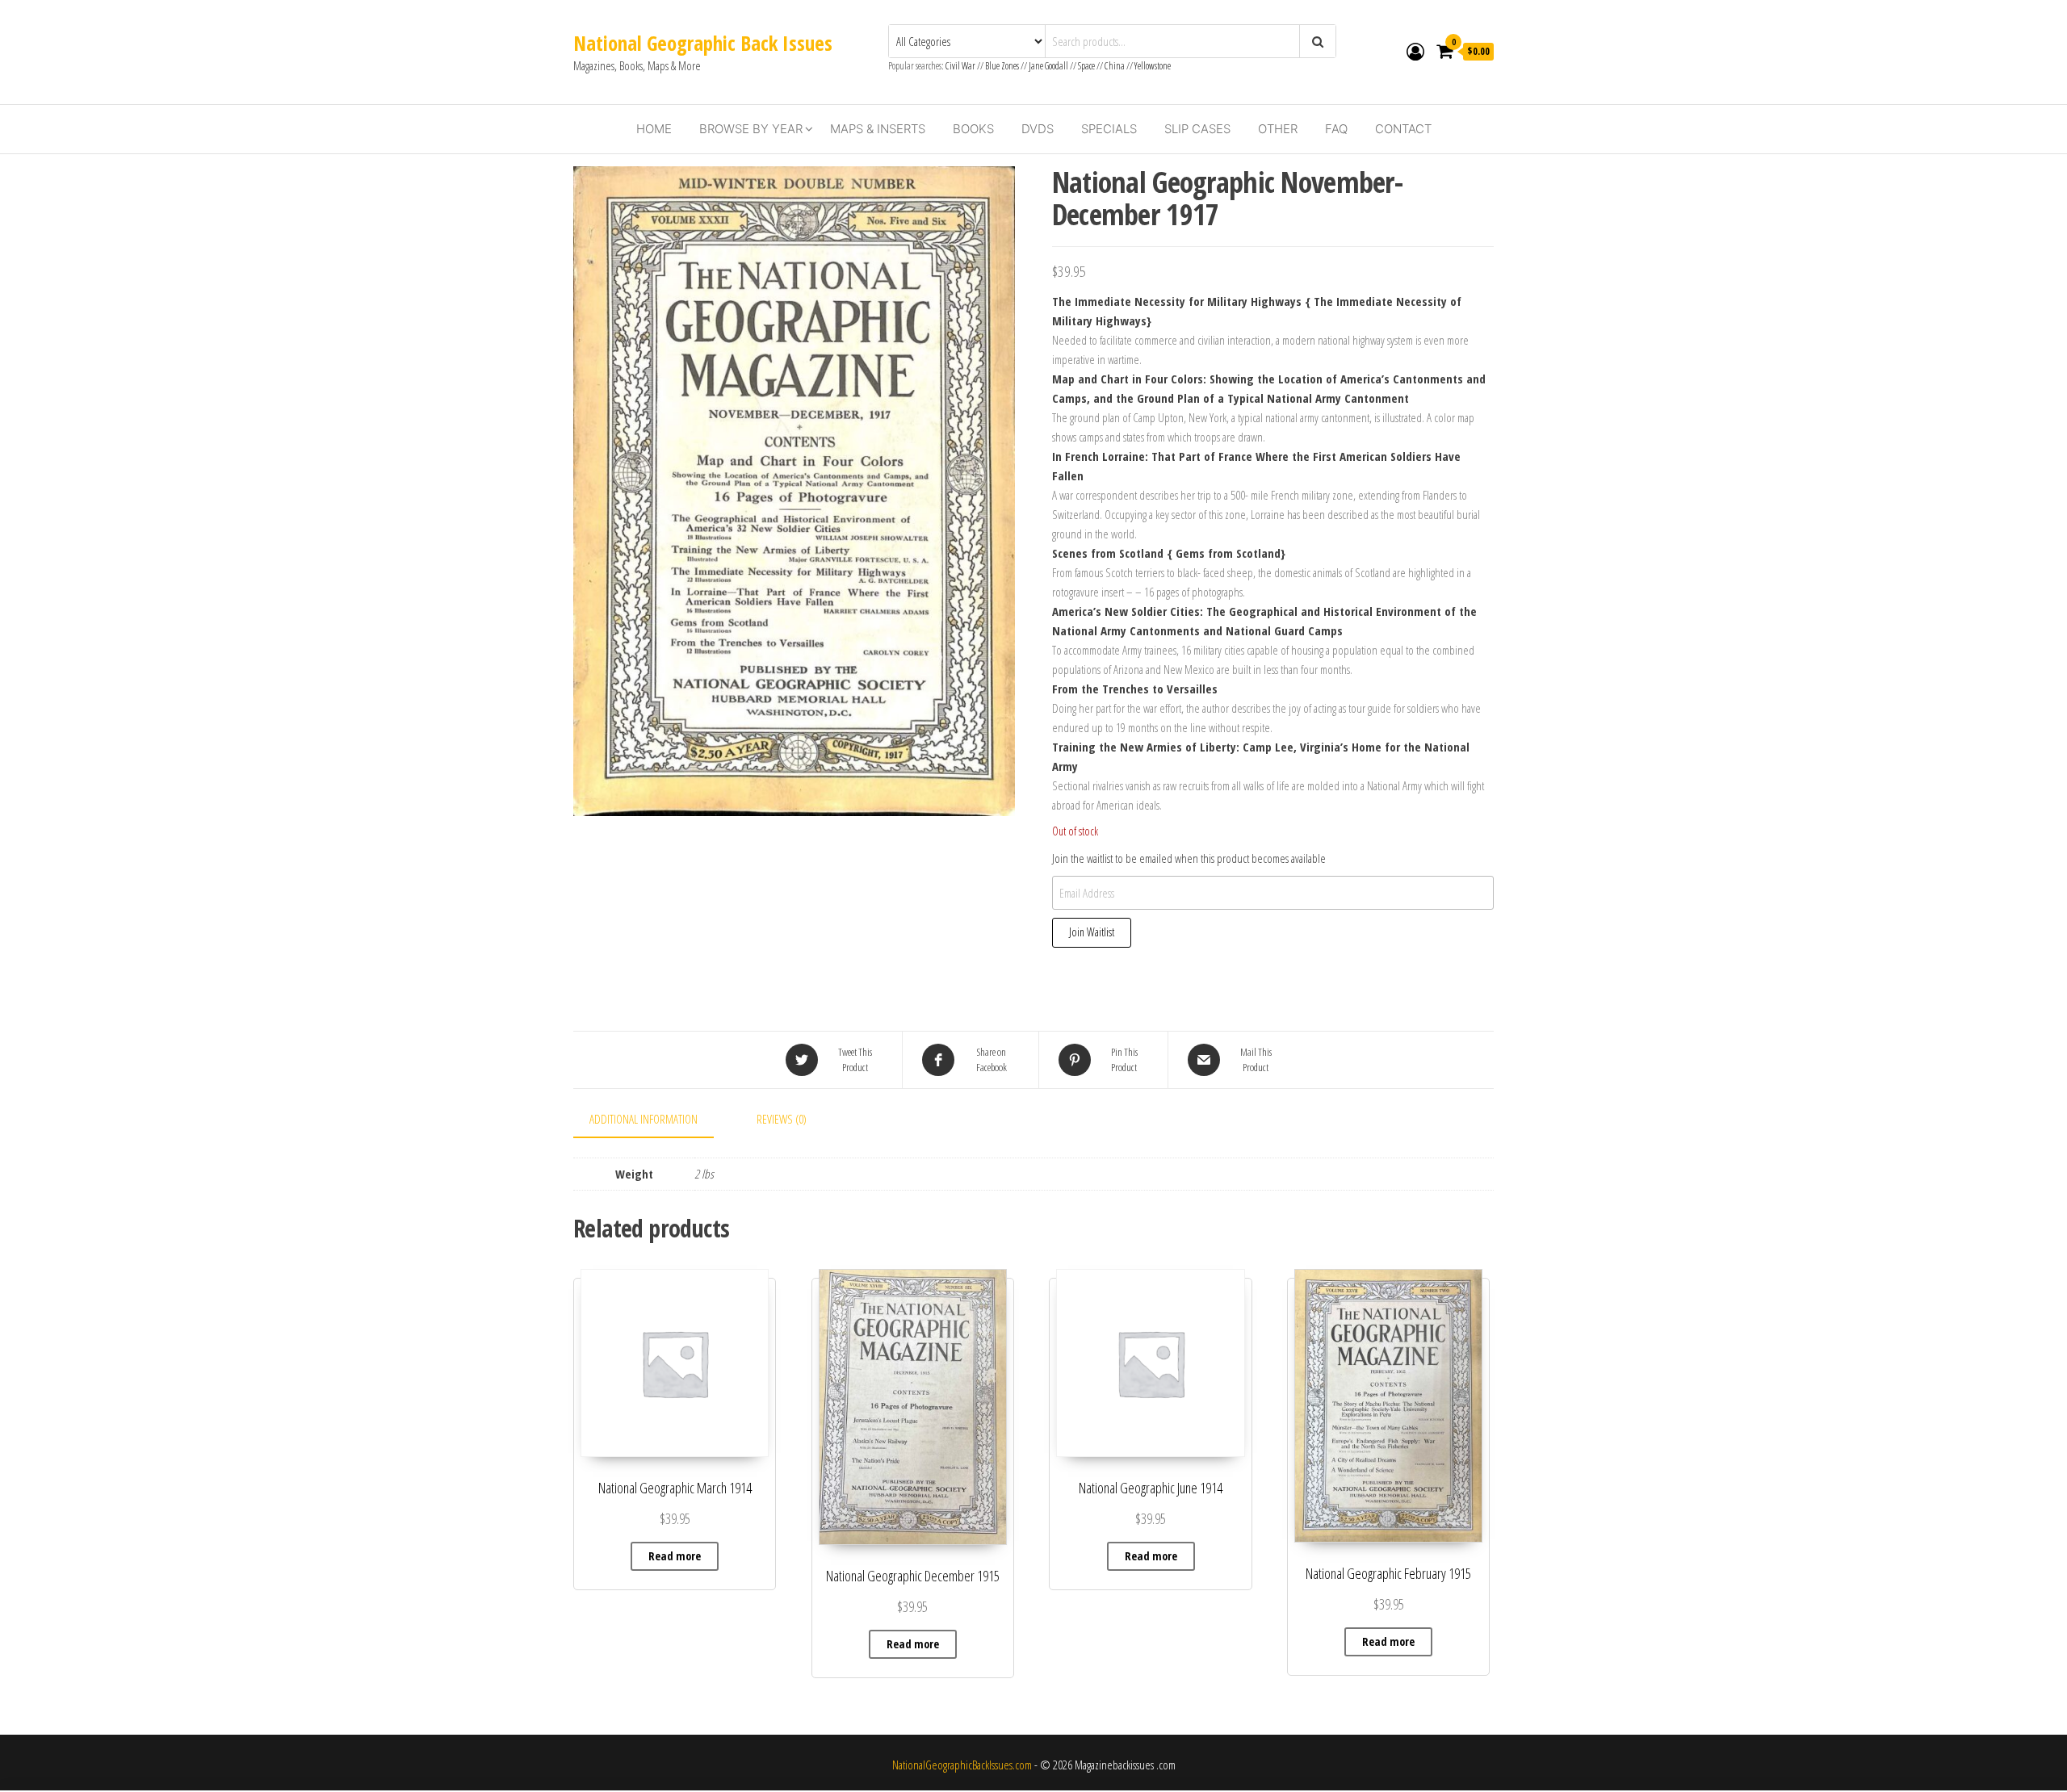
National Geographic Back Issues (703, 43)
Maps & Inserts (878, 129)
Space (1086, 66)
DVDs (1038, 129)
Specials (1109, 129)
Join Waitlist (1092, 932)
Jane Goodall (1048, 66)
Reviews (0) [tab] (782, 1119)
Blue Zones (1002, 66)
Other (1278, 129)
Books (973, 129)
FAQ (1336, 129)
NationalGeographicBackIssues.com (962, 1765)
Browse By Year (751, 129)
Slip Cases (1197, 129)
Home (654, 129)
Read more (675, 1556)
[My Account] (1415, 51)
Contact (1403, 129)
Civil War (961, 66)
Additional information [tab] (644, 1119)
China (1115, 66)
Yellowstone (1153, 66)
